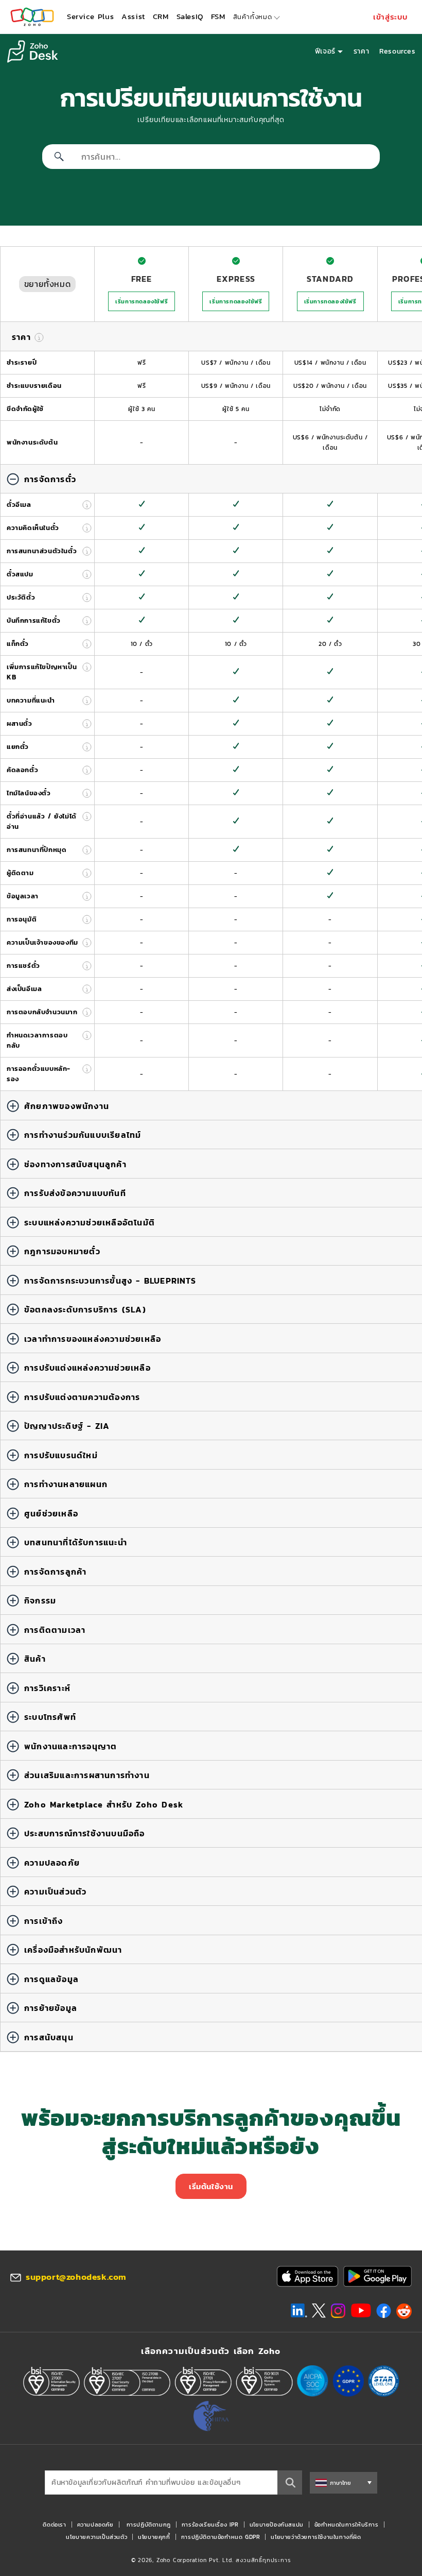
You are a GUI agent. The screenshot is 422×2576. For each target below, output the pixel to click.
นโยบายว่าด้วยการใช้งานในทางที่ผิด (316, 2537)
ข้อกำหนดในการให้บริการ (347, 2524)
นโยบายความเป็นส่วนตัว (96, 2537)
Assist (133, 16)
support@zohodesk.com (76, 2277)
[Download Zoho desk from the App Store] (307, 2276)
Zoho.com (32, 17)
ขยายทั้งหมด (47, 284)
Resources (397, 51)
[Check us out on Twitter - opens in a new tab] (319, 2311)
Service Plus (90, 16)
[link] (218, 17)
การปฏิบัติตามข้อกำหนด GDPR (221, 2537)
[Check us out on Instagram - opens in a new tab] (338, 2311)
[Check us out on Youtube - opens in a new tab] (361, 2311)
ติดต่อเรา (54, 2524)
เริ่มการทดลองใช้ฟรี (142, 301)
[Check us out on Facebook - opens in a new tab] (384, 2311)
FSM (218, 16)
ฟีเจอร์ (325, 51)
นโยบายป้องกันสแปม (277, 2524)
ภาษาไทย (340, 2483)
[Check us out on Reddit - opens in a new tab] (404, 2311)
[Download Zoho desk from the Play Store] (377, 2276)
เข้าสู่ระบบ (391, 17)
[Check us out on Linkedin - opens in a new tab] (299, 2311)
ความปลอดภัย (95, 2524)
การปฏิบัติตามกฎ (149, 2524)
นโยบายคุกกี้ (154, 2537)
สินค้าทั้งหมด (253, 17)
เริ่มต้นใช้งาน (211, 2186)
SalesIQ (190, 16)
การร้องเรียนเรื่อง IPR (210, 2524)
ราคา (361, 51)
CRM (161, 16)
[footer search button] (290, 2483)
